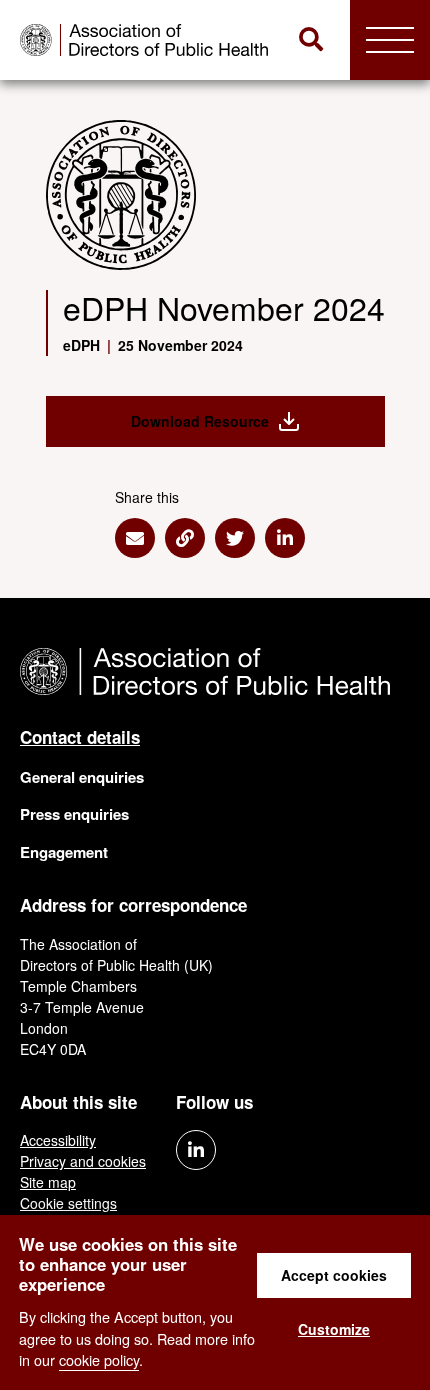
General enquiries (82, 777)
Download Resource (200, 421)
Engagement (64, 852)
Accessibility (58, 1140)
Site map (48, 1182)
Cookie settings (68, 1203)
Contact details (80, 737)
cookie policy (99, 1359)
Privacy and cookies (83, 1161)
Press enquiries (74, 814)
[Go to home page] (146, 40)
